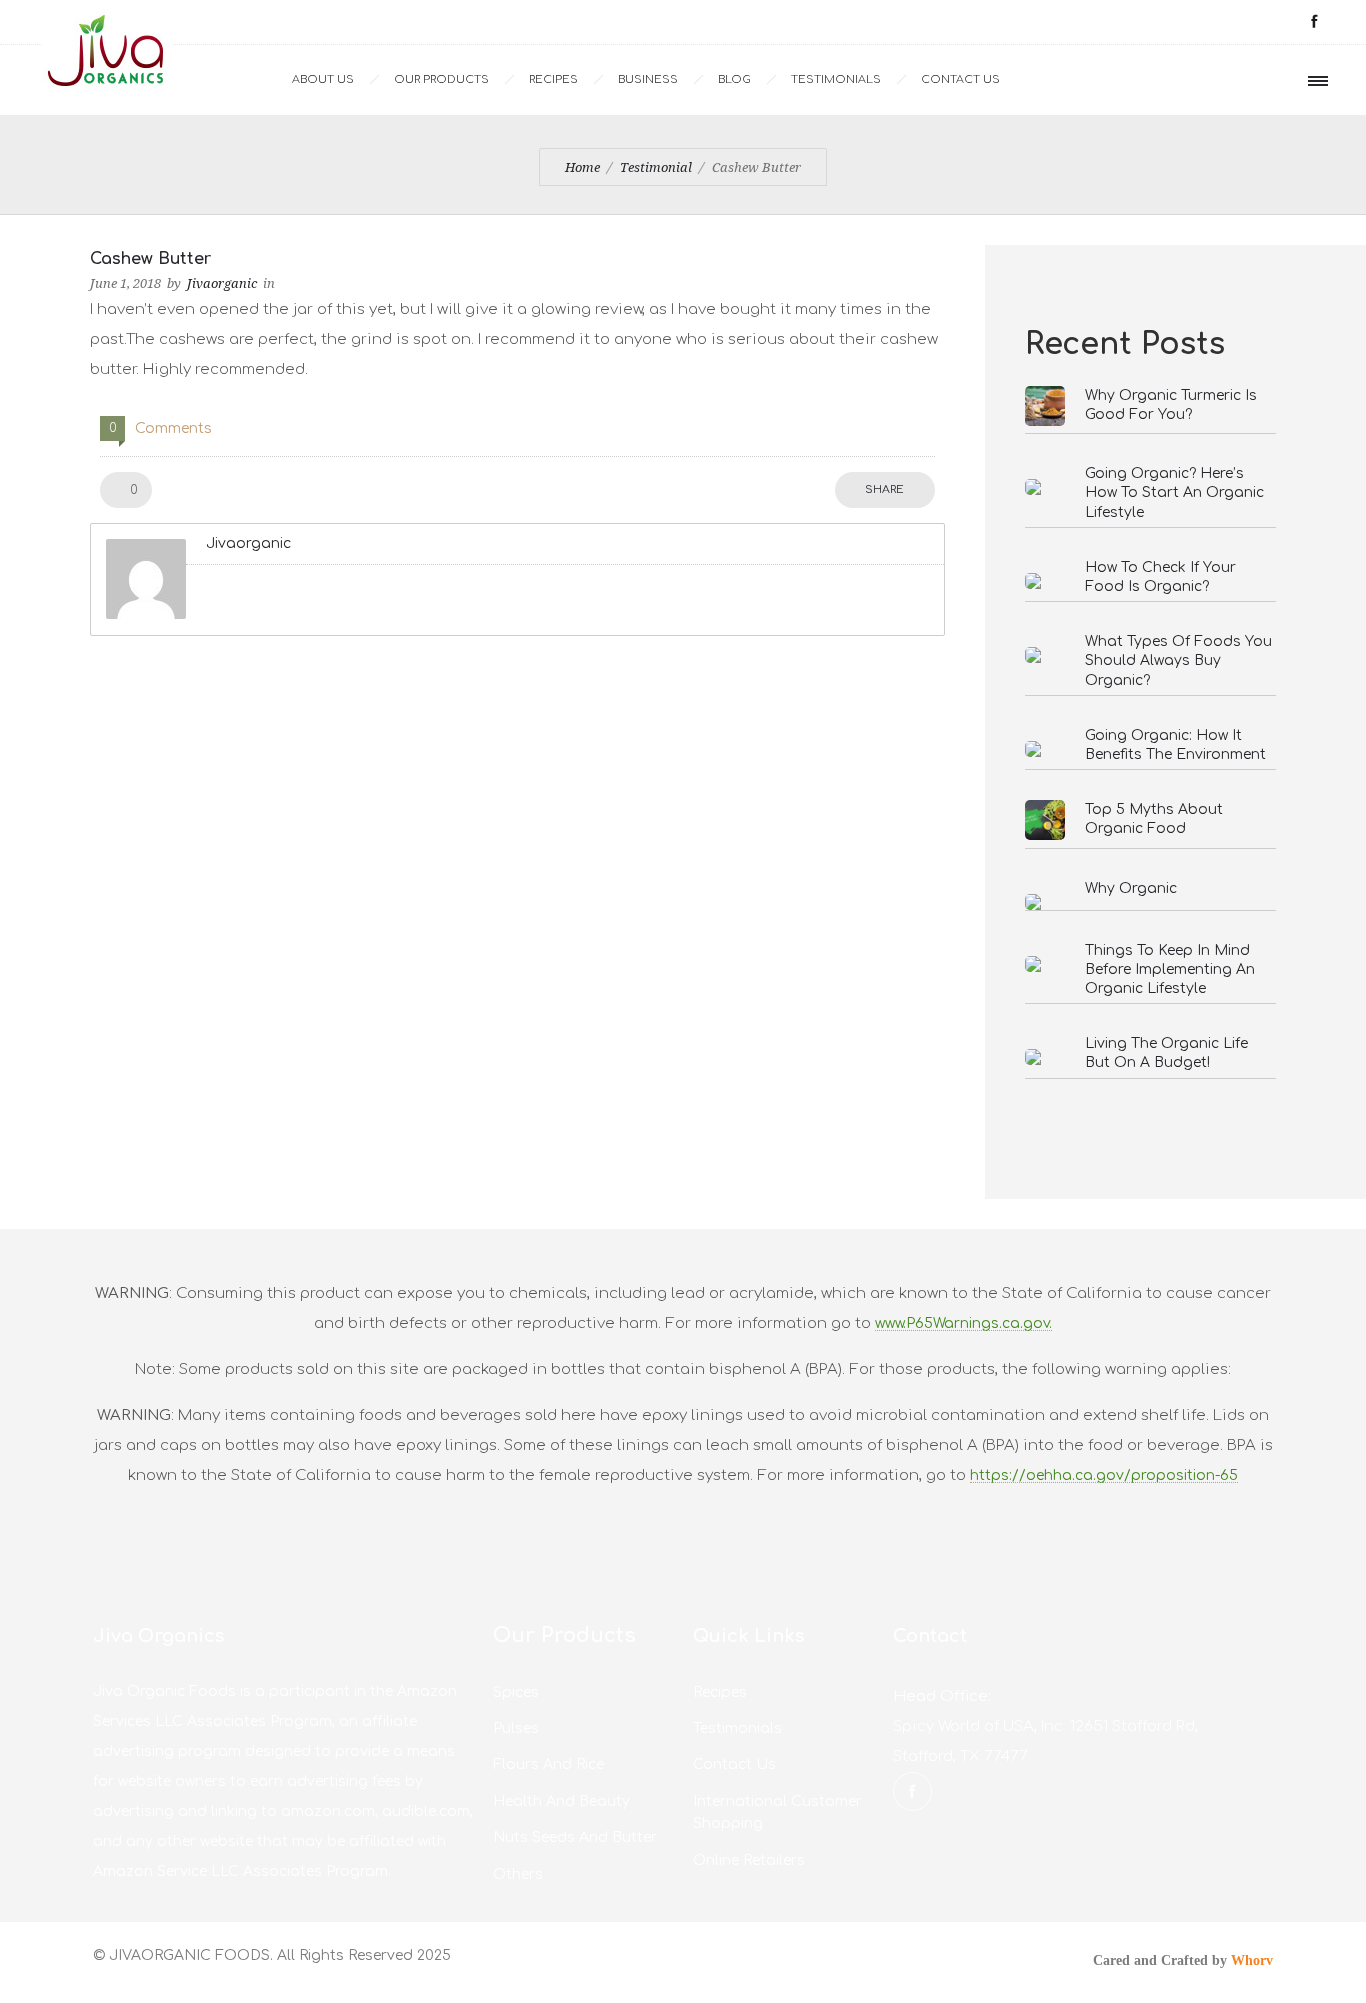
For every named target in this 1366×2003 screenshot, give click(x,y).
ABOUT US (323, 79)
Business (648, 79)
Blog (734, 79)
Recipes (553, 79)
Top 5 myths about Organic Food (1154, 819)
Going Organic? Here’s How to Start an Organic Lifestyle (1174, 492)
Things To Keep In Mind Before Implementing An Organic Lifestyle (1170, 969)
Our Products (441, 79)
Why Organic (1131, 888)
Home (582, 167)
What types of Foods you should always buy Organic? (1178, 660)
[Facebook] (1314, 22)
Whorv (1252, 1960)
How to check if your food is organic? (1160, 577)
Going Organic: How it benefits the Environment (1175, 745)
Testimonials (836, 79)
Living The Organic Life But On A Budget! (1166, 1053)
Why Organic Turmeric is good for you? (1171, 405)
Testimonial (656, 167)
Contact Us (960, 79)
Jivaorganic (222, 283)
